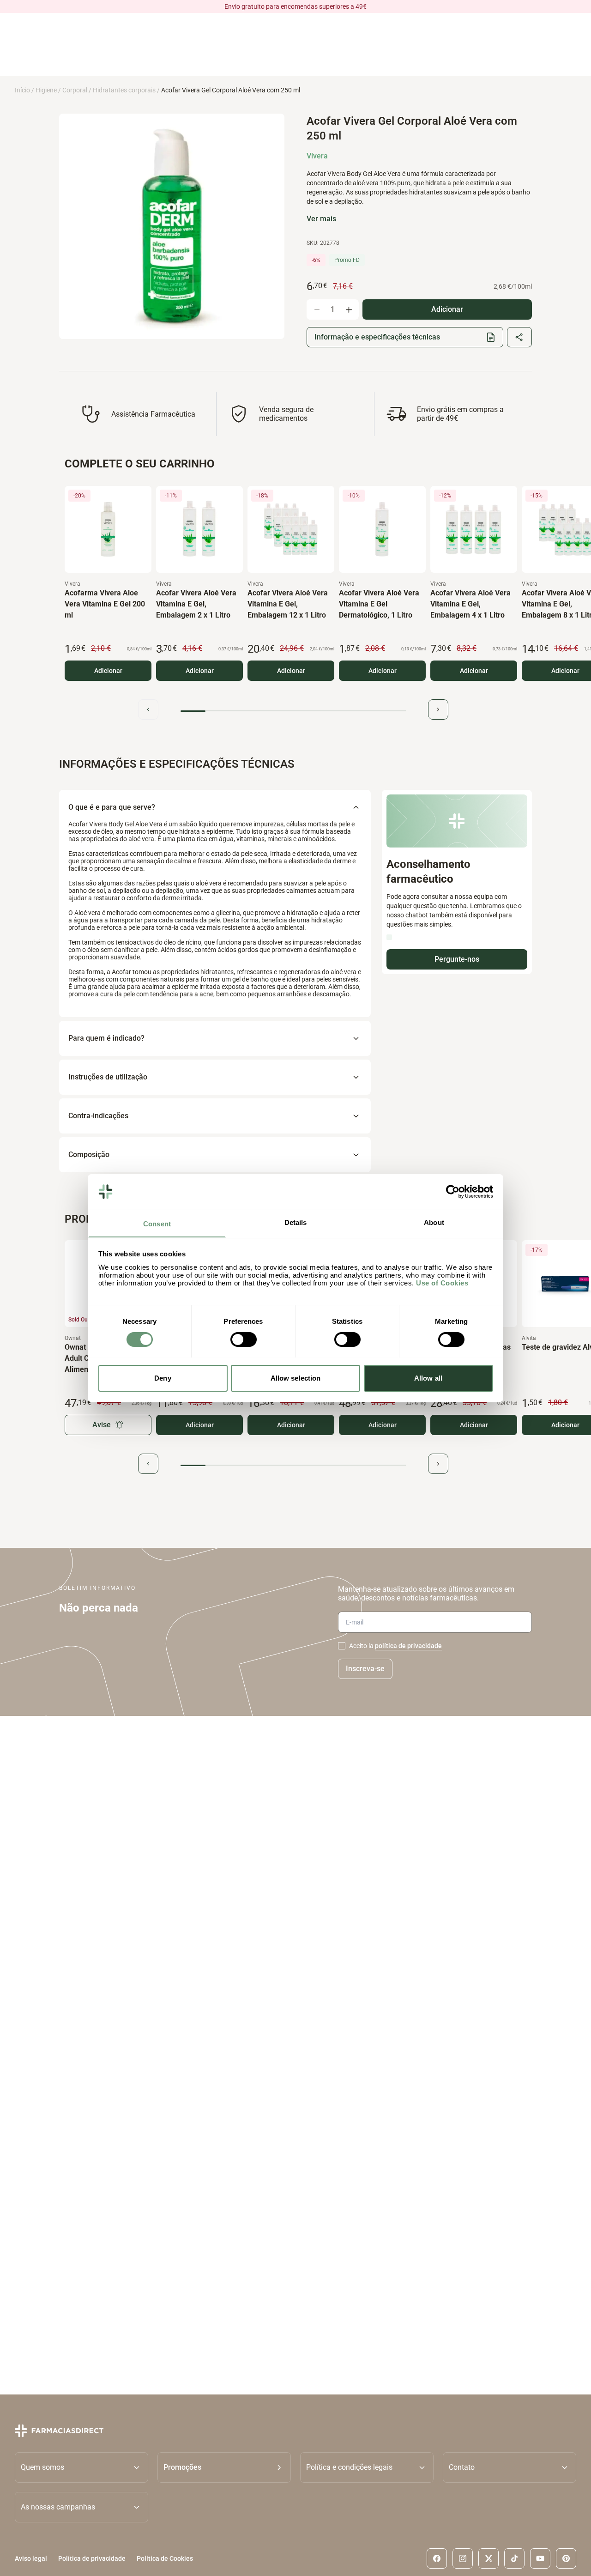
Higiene (46, 90)
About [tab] (434, 1222)
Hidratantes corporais (124, 90)
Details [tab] (296, 1222)
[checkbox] (342, 1646)
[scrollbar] (293, 711)
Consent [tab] (157, 1223)
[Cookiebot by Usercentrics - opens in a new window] (453, 1192)
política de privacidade (408, 1646)
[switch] (244, 1340)
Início (22, 90)
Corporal (75, 90)
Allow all (428, 1378)
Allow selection (296, 1378)
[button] (224, 2467)
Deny (163, 1378)
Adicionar (108, 671)
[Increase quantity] (349, 309)
